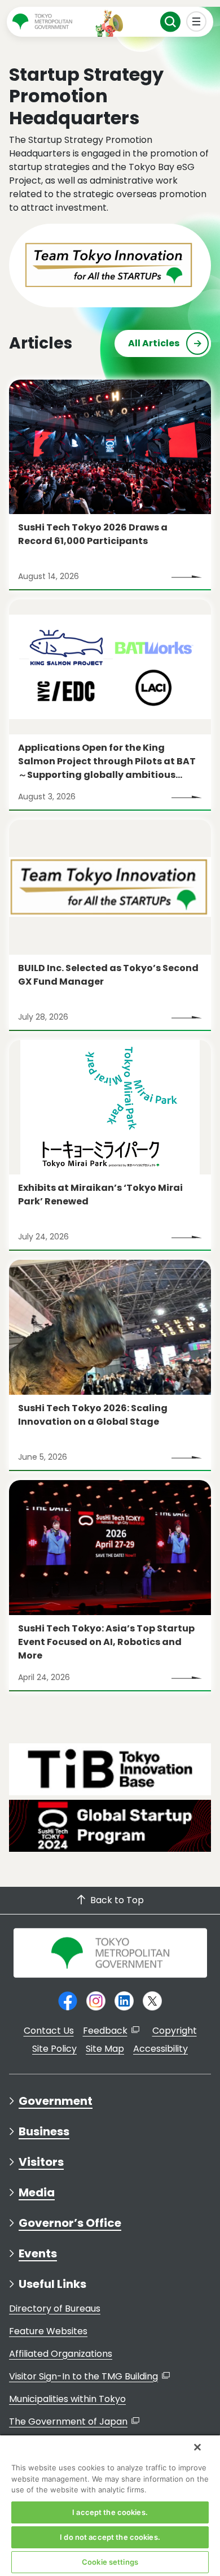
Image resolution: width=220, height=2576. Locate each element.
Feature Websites (48, 2331)
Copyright (175, 2031)
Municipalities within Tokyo (67, 2399)
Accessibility (160, 2049)
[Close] (197, 2447)
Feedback (105, 2031)
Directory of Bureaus (55, 2309)
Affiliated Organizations (61, 2354)
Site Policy (54, 2049)
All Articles (154, 343)
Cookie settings (110, 2562)
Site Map (105, 2049)
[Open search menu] (171, 22)
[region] (110, 2505)
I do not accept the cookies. (110, 2537)
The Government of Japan (68, 2421)
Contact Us (49, 2031)
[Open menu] (197, 22)
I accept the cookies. (110, 2512)
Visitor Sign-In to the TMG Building (83, 2376)
